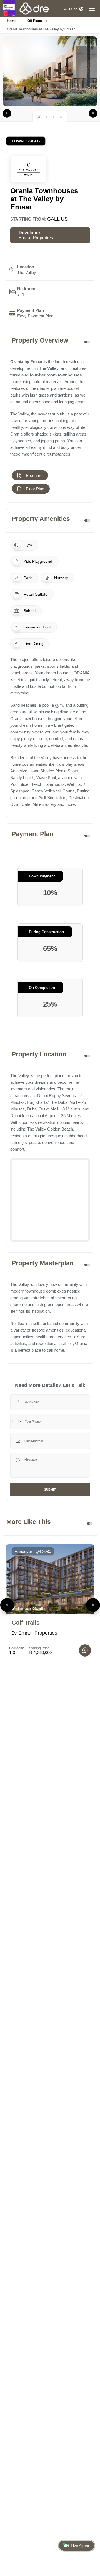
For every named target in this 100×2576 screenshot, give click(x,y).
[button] (7, 113)
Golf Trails (26, 1623)
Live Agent (80, 2546)
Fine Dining (33, 644)
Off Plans (35, 21)
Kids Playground (37, 561)
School (29, 611)
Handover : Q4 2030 (33, 1551)
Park (27, 578)
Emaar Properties (36, 238)
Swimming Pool (37, 627)
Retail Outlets (35, 594)
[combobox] (17, 1422)
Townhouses (26, 141)
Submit (50, 1489)
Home (12, 21)
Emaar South (31, 1608)
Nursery (61, 578)
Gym (27, 545)
